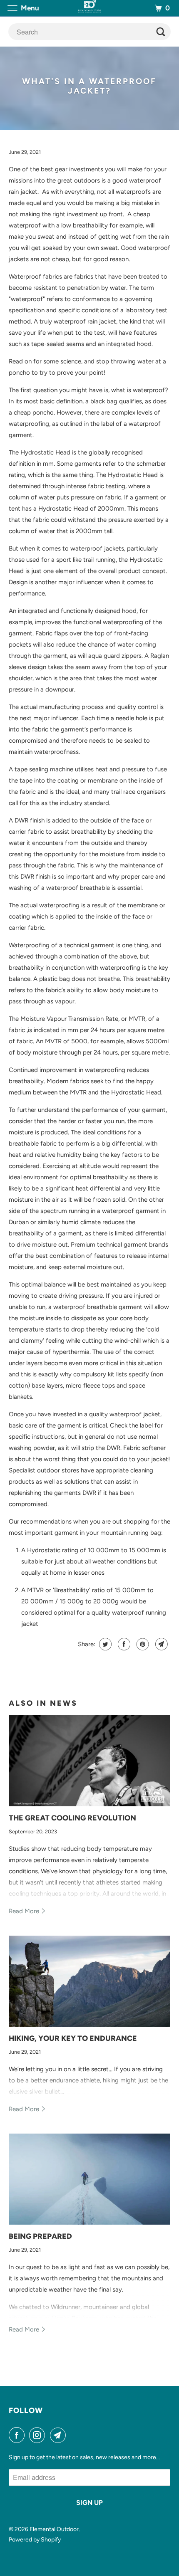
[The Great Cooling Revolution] (90, 1761)
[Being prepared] (90, 2179)
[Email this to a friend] (160, 1644)
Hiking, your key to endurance (73, 2038)
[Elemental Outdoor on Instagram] (39, 2435)
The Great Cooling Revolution (72, 1818)
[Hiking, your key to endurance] (90, 1981)
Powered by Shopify (35, 2540)
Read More (25, 1911)
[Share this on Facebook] (123, 1644)
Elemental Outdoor (54, 2529)
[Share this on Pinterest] (142, 1644)
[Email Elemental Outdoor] (60, 2435)
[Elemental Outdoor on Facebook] (18, 2435)
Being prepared (40, 2236)
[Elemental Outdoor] (90, 8)
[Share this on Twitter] (104, 1644)
